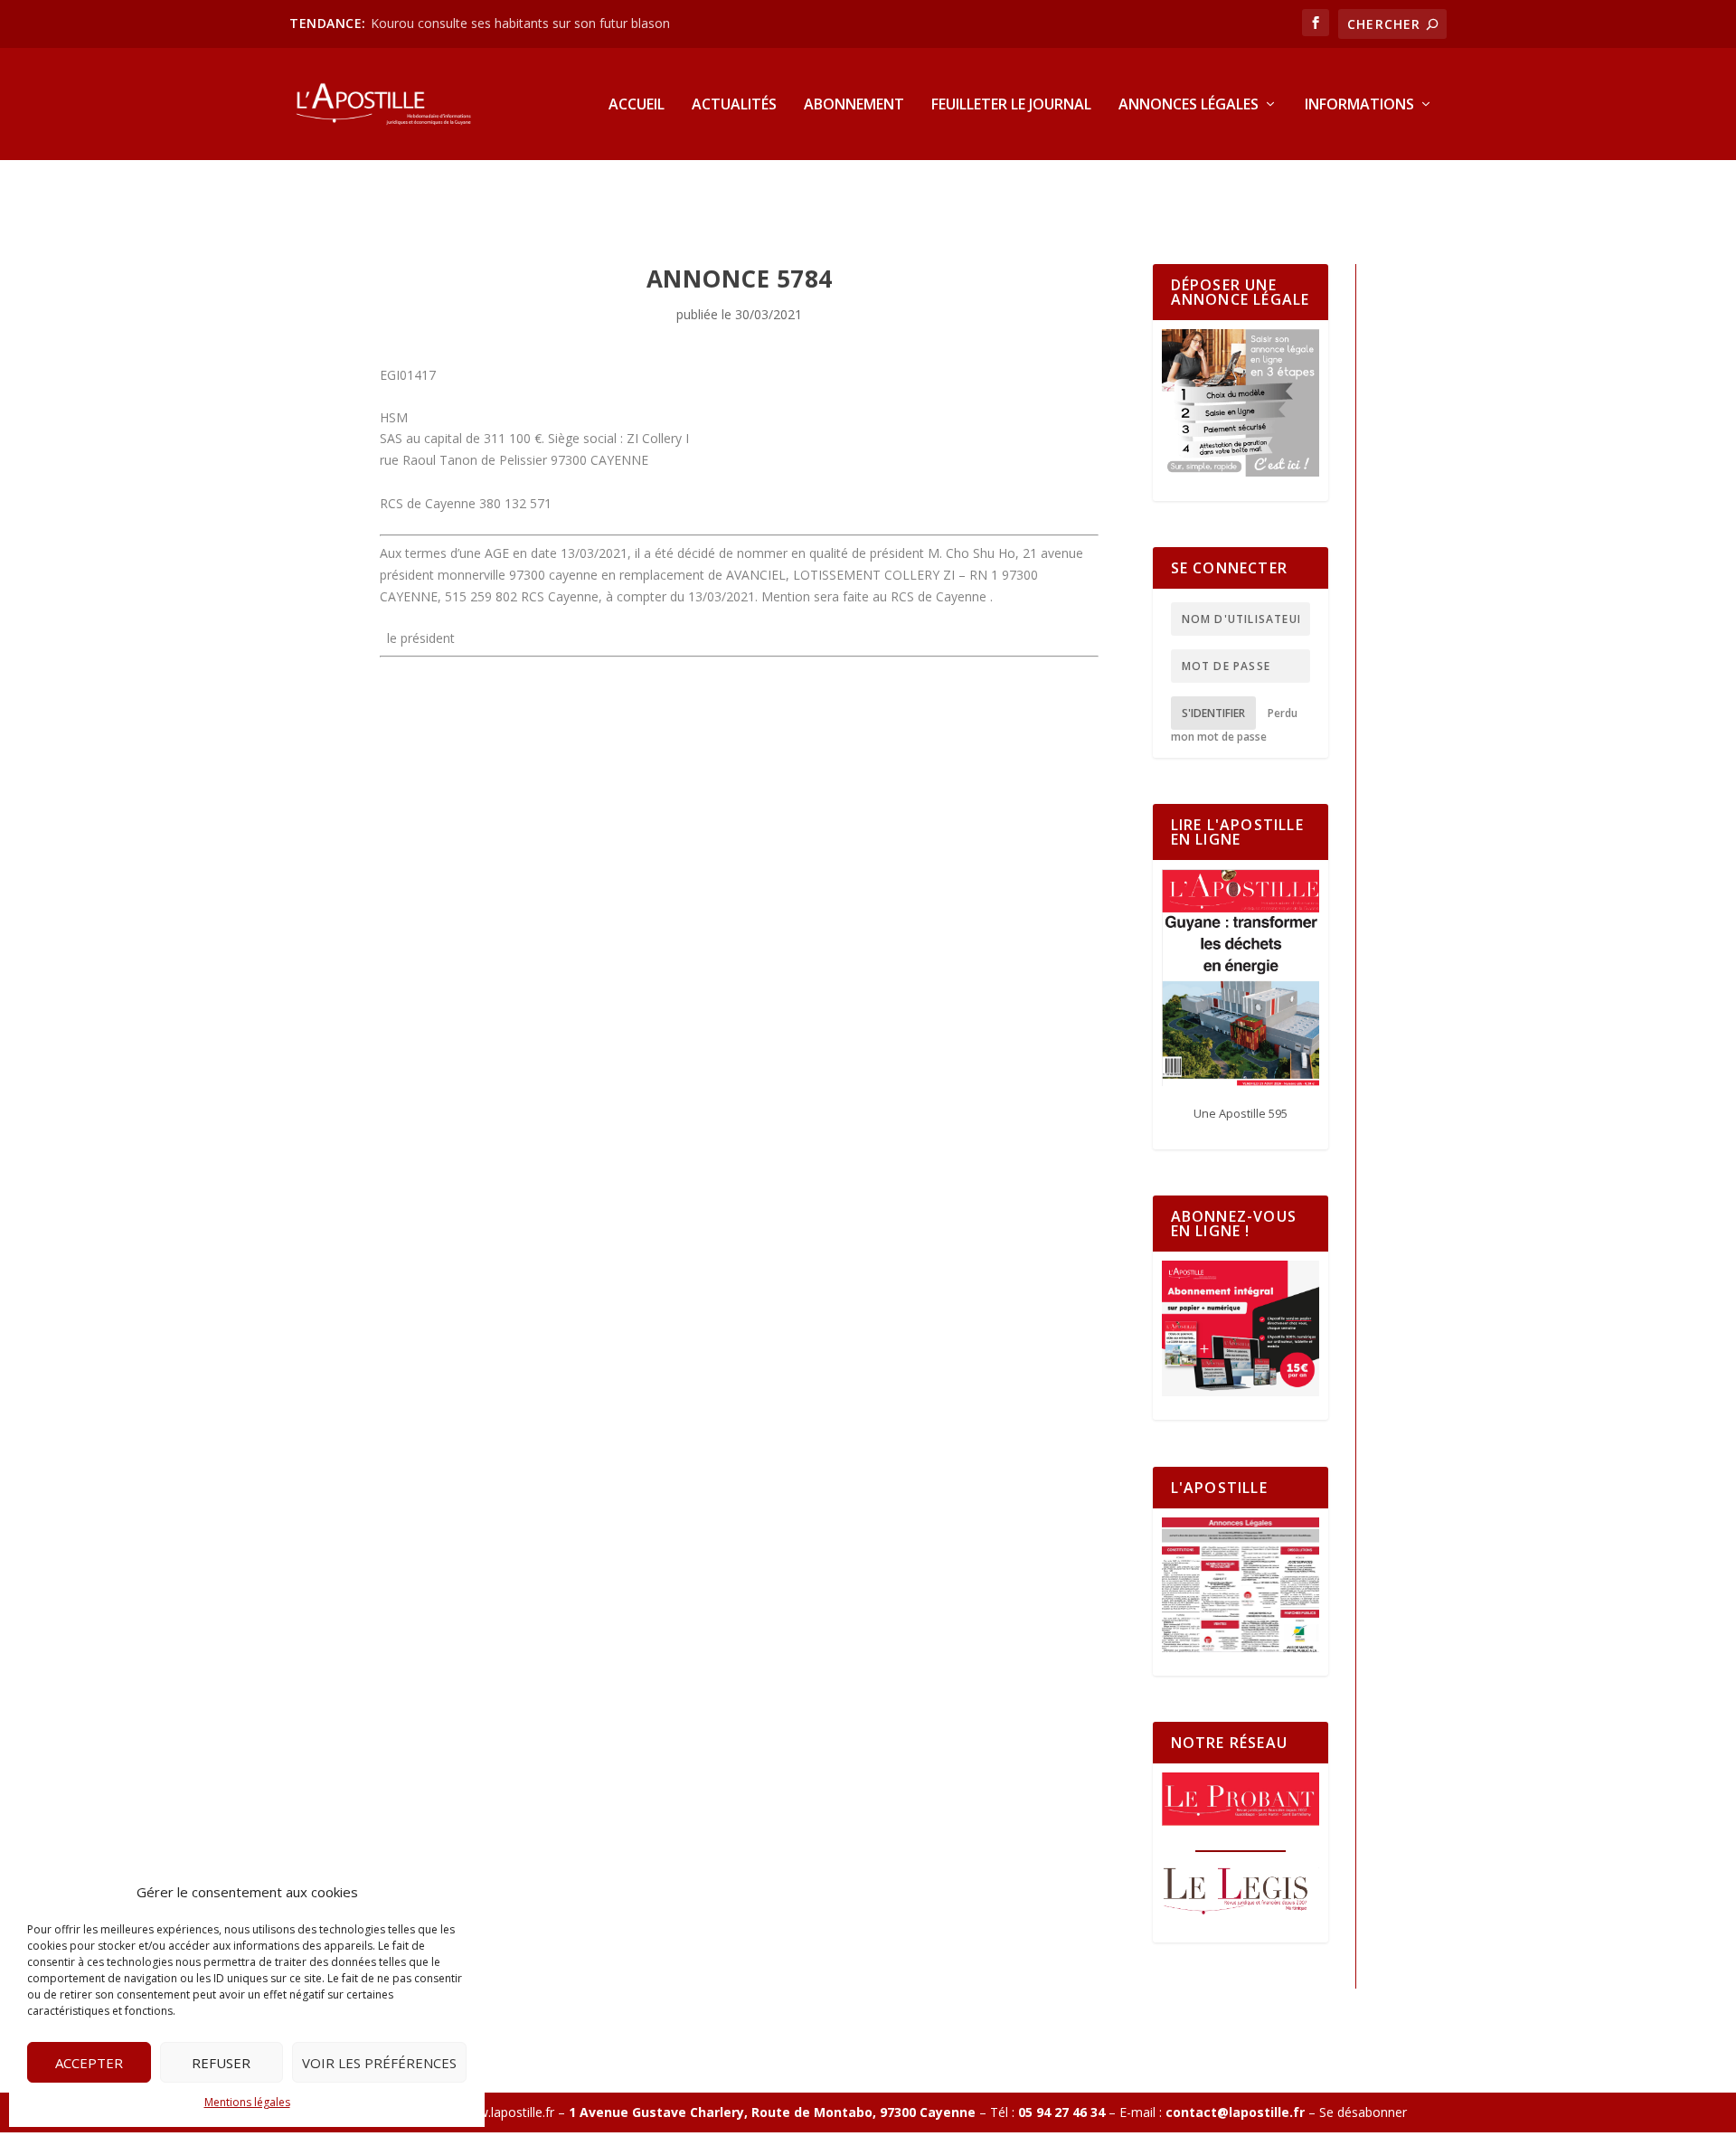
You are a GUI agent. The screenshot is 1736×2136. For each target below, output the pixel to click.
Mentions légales (247, 2102)
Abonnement (854, 105)
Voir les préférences (379, 2063)
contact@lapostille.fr (1235, 2112)
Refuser (221, 2063)
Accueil (637, 105)
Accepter (89, 2063)
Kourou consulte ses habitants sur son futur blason (522, 23)
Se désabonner (1363, 2112)
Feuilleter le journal (1011, 105)
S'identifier (1213, 713)
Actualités (734, 105)
